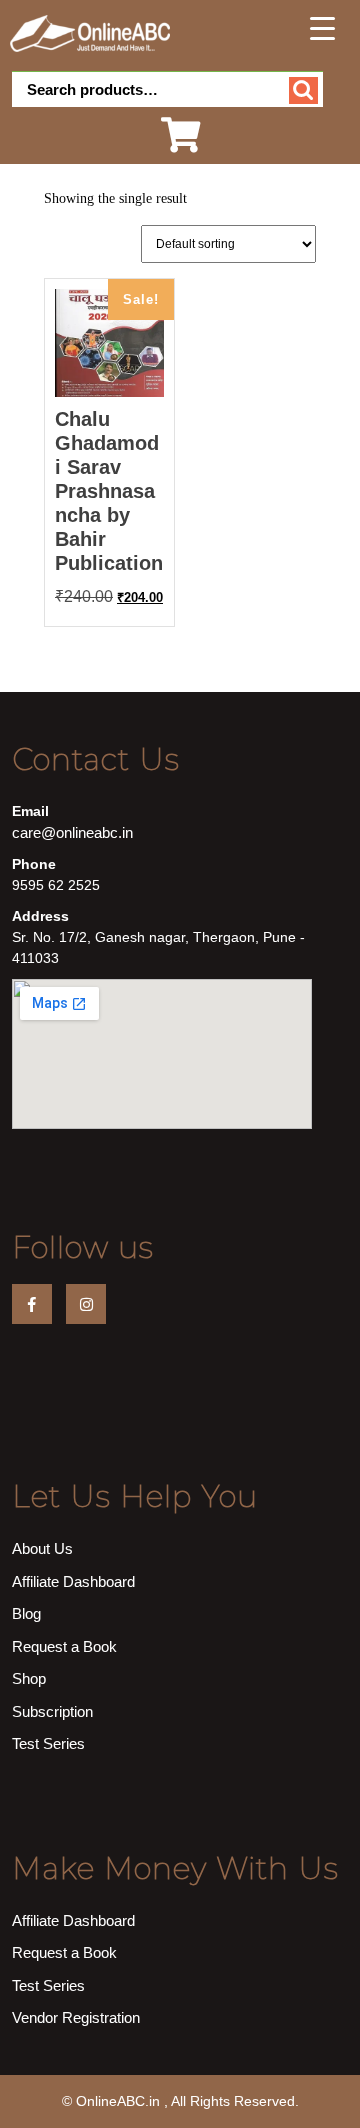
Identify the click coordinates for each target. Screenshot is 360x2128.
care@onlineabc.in (72, 832)
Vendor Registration (76, 2017)
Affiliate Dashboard (73, 1581)
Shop (29, 1678)
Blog (26, 1613)
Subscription (52, 1711)
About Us (42, 1548)
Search (303, 90)
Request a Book (64, 1646)
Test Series (48, 1743)
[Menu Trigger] (322, 28)
